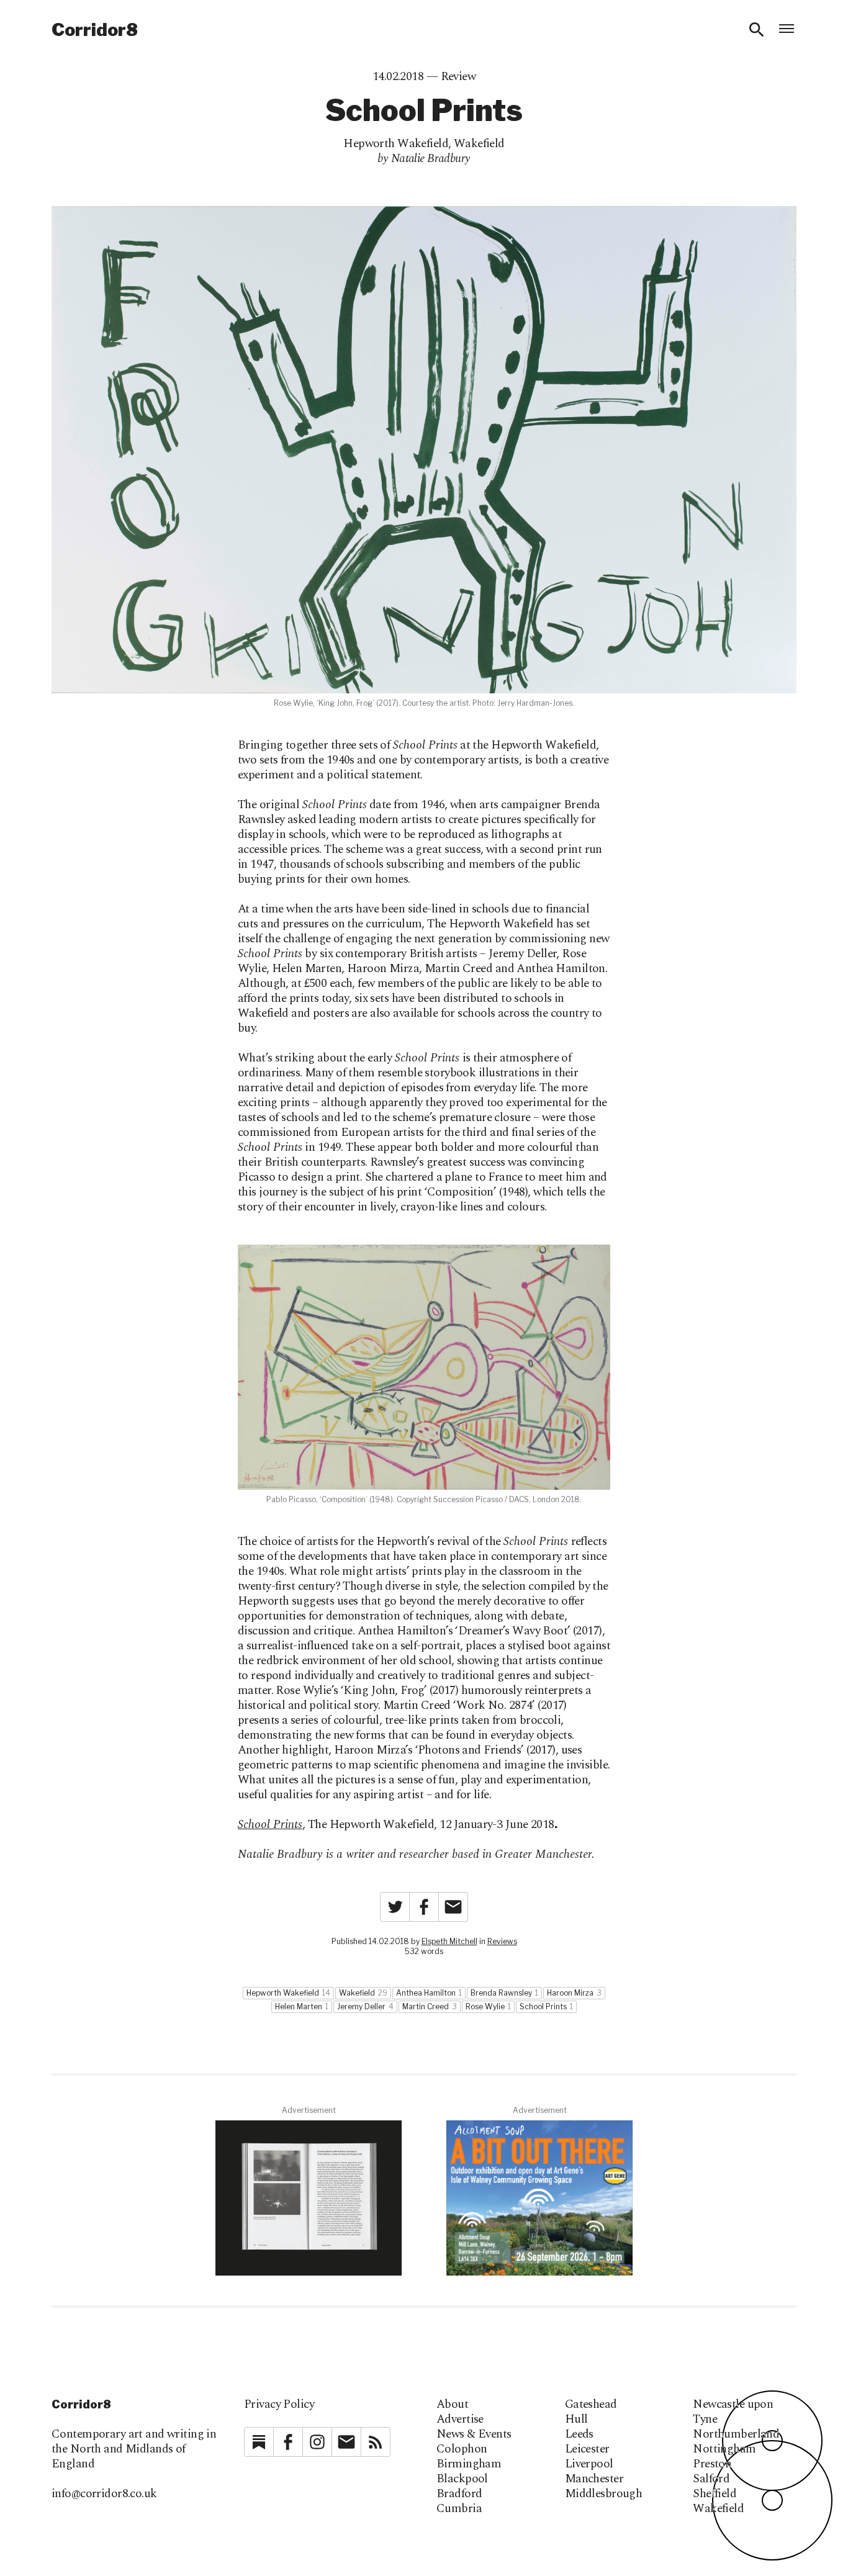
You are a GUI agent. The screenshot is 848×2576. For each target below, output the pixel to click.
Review (458, 77)
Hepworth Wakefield (396, 144)
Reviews (502, 1941)
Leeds (579, 2434)
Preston (712, 2464)
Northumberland (736, 2434)
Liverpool (589, 2464)
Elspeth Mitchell (449, 1941)
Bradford (459, 2494)
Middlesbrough (604, 2494)
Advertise (460, 2420)
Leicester (587, 2449)
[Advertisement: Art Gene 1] (539, 2198)
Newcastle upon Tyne (733, 2412)
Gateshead (591, 2405)
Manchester (594, 2479)
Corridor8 (95, 30)
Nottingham (724, 2449)
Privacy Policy (279, 2404)
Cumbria (459, 2509)
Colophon (462, 2449)
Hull (576, 2420)
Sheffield (715, 2494)
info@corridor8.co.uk (104, 2494)
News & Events (474, 2434)
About (452, 2405)
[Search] (757, 30)
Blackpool (462, 2479)
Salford (711, 2479)
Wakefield (479, 144)
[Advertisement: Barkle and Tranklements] (309, 2198)
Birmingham (469, 2464)
